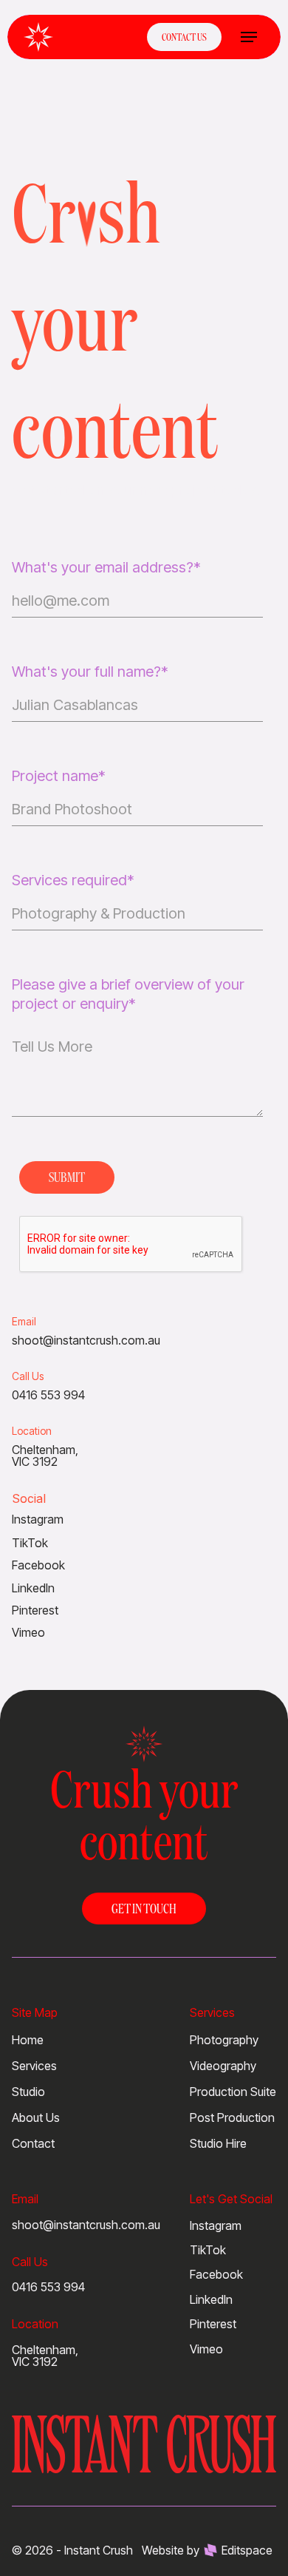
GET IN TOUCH (144, 1908)
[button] (249, 37)
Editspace (247, 2550)
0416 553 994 (48, 2287)
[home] (38, 37)
